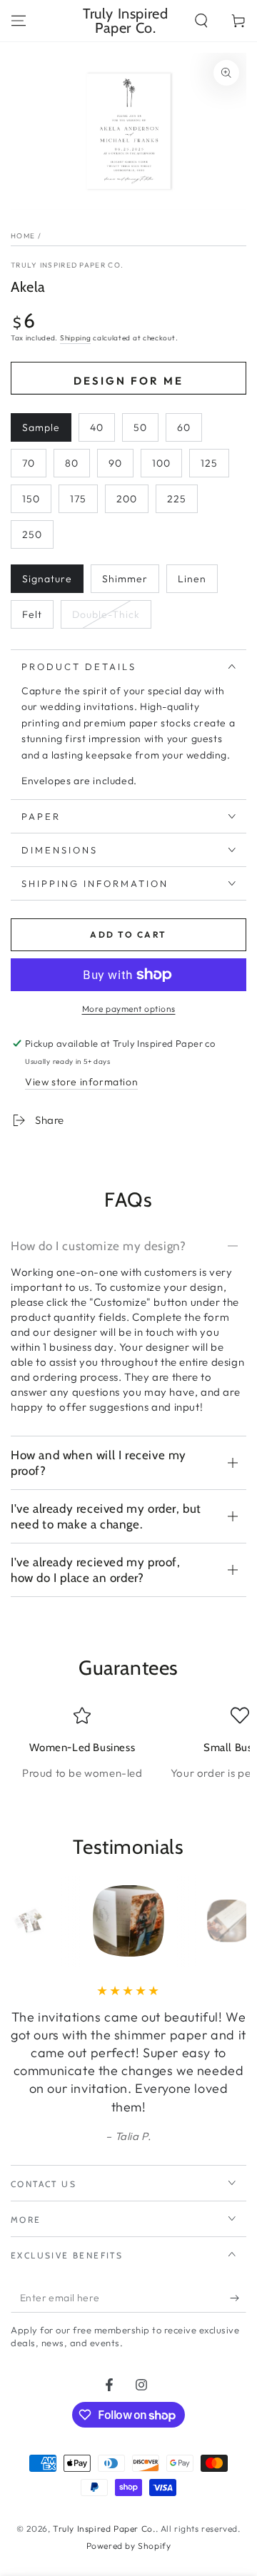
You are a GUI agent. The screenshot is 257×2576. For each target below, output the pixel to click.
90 (115, 463)
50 (140, 427)
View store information (81, 1082)
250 (32, 534)
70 (29, 463)
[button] (201, 21)
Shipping (76, 338)
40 (97, 427)
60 (184, 427)
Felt (32, 614)
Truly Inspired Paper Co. (67, 265)
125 (209, 463)
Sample (41, 427)
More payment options (129, 1009)
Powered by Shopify (129, 2546)
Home (23, 236)
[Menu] (19, 21)
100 (161, 463)
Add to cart (128, 934)
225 (177, 499)
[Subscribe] (238, 2298)
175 (78, 499)
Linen (192, 579)
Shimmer (125, 579)
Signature (47, 579)
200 (127, 499)
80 (72, 463)
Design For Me (128, 381)
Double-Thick (106, 614)
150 (31, 499)
